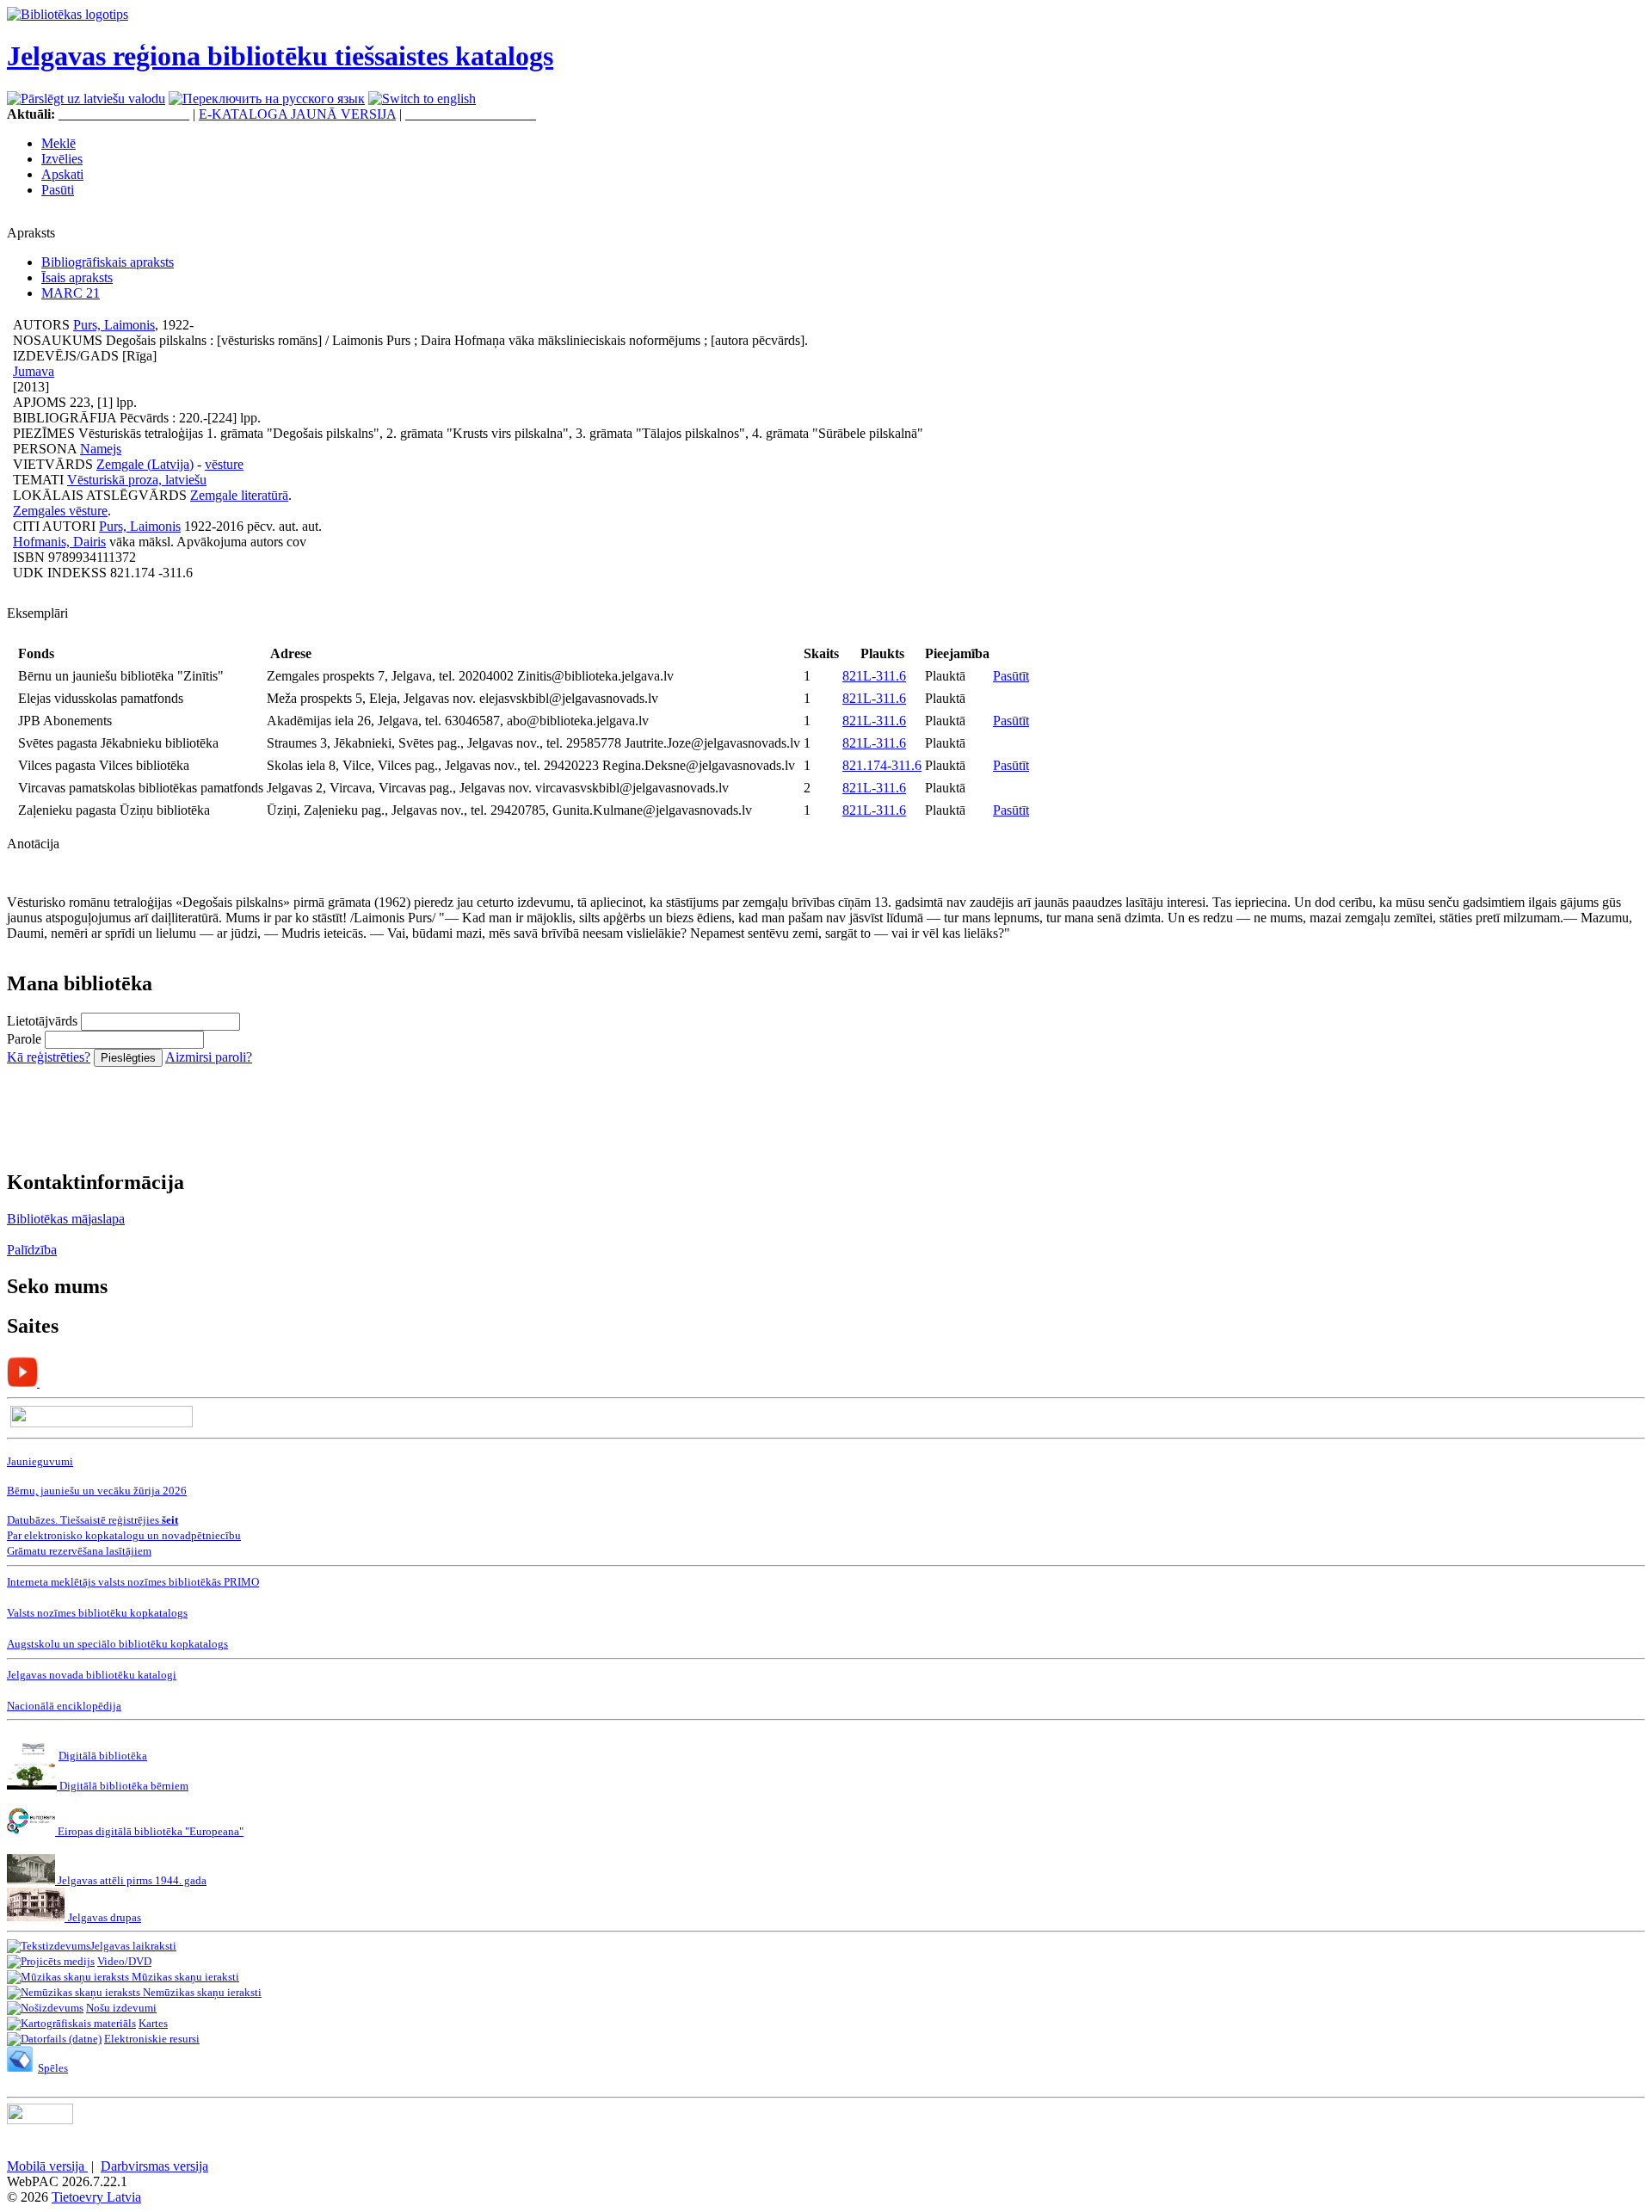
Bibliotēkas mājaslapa (66, 1219)
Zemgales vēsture (60, 511)
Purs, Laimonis (114, 325)
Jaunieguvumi (40, 1461)
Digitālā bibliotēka (103, 1756)
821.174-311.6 (882, 765)
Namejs (101, 449)
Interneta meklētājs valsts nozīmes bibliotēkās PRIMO (133, 1582)
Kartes (153, 2023)
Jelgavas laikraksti (133, 1946)
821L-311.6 (874, 676)
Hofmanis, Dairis (59, 542)
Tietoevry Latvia (96, 2197)
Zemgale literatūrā (239, 495)
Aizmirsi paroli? (209, 1057)
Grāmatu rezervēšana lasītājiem (79, 1551)
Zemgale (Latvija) (145, 464)
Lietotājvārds (42, 1021)
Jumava (34, 371)
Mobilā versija (47, 2166)
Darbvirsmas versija (154, 2166)
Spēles (53, 2068)
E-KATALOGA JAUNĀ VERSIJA (297, 114)
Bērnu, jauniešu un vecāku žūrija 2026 (97, 1491)
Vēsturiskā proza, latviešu (137, 480)
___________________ (124, 114)
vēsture (224, 464)
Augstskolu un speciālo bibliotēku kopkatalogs (117, 1644)
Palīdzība (32, 1250)
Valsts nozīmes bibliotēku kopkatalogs (97, 1613)
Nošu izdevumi (121, 2008)
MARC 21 (71, 293)
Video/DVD (124, 1961)
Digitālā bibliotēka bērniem (123, 1786)
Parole (24, 1039)
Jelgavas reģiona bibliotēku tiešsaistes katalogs (280, 56)
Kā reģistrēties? (49, 1057)
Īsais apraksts (77, 277)
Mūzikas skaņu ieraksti (184, 1977)
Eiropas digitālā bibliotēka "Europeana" (151, 1831)
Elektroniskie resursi (152, 2039)
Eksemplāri (37, 613)
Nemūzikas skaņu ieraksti (201, 1992)
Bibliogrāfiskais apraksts (108, 262)
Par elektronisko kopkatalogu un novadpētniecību (124, 1535)
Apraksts (31, 233)
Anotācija (33, 844)
